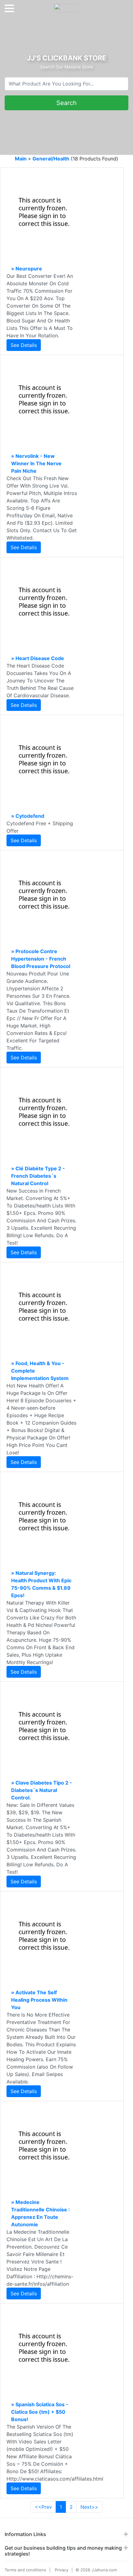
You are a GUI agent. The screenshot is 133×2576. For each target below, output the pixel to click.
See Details (24, 345)
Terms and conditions (25, 2570)
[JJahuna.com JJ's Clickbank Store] (66, 6)
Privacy (62, 2570)
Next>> (89, 2507)
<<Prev (43, 2507)
